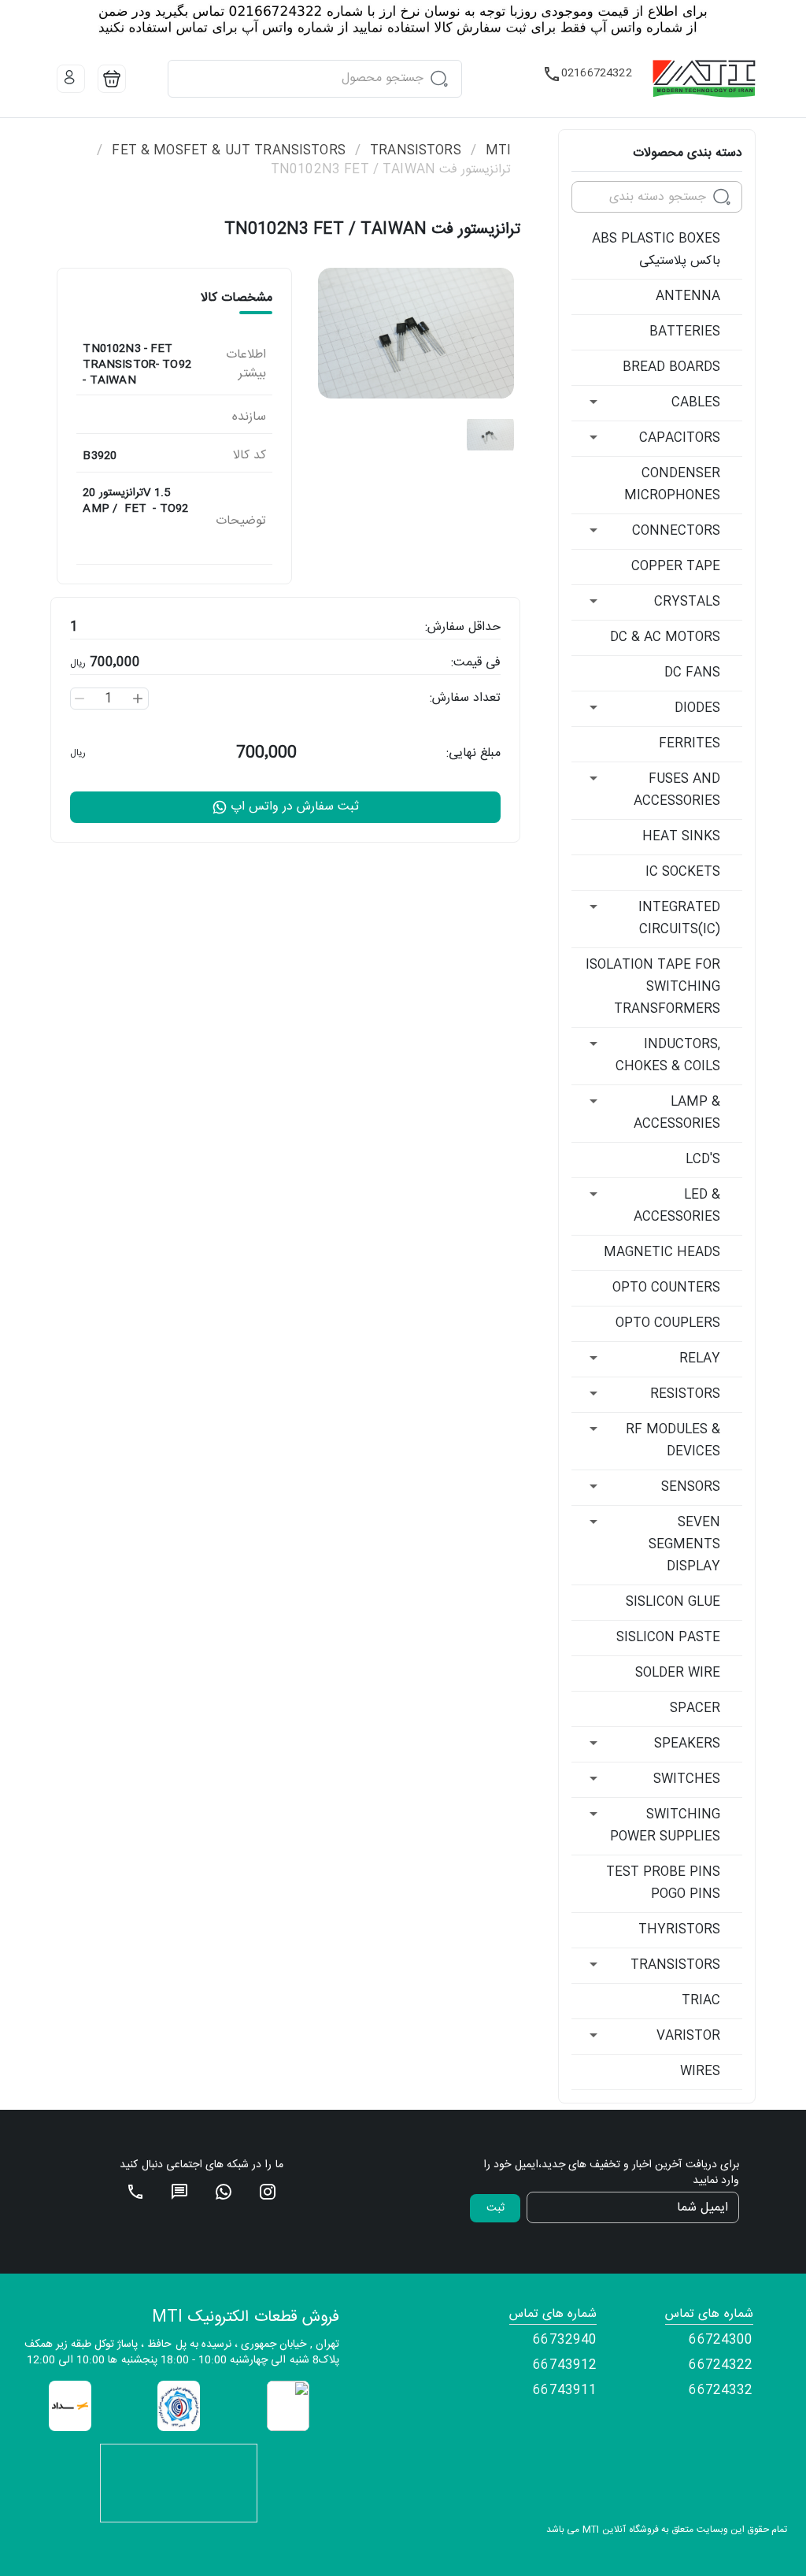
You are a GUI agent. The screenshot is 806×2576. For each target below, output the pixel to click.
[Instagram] (268, 2192)
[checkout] (112, 79)
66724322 (721, 2366)
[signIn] (71, 79)
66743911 (565, 2391)
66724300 (721, 2341)
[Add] (138, 699)
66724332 (721, 2391)
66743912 (565, 2366)
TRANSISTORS (416, 151)
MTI (498, 151)
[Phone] (135, 2192)
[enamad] (288, 2406)
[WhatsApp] (224, 2192)
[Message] (179, 2192)
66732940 (565, 2341)
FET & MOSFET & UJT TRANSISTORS (229, 151)
